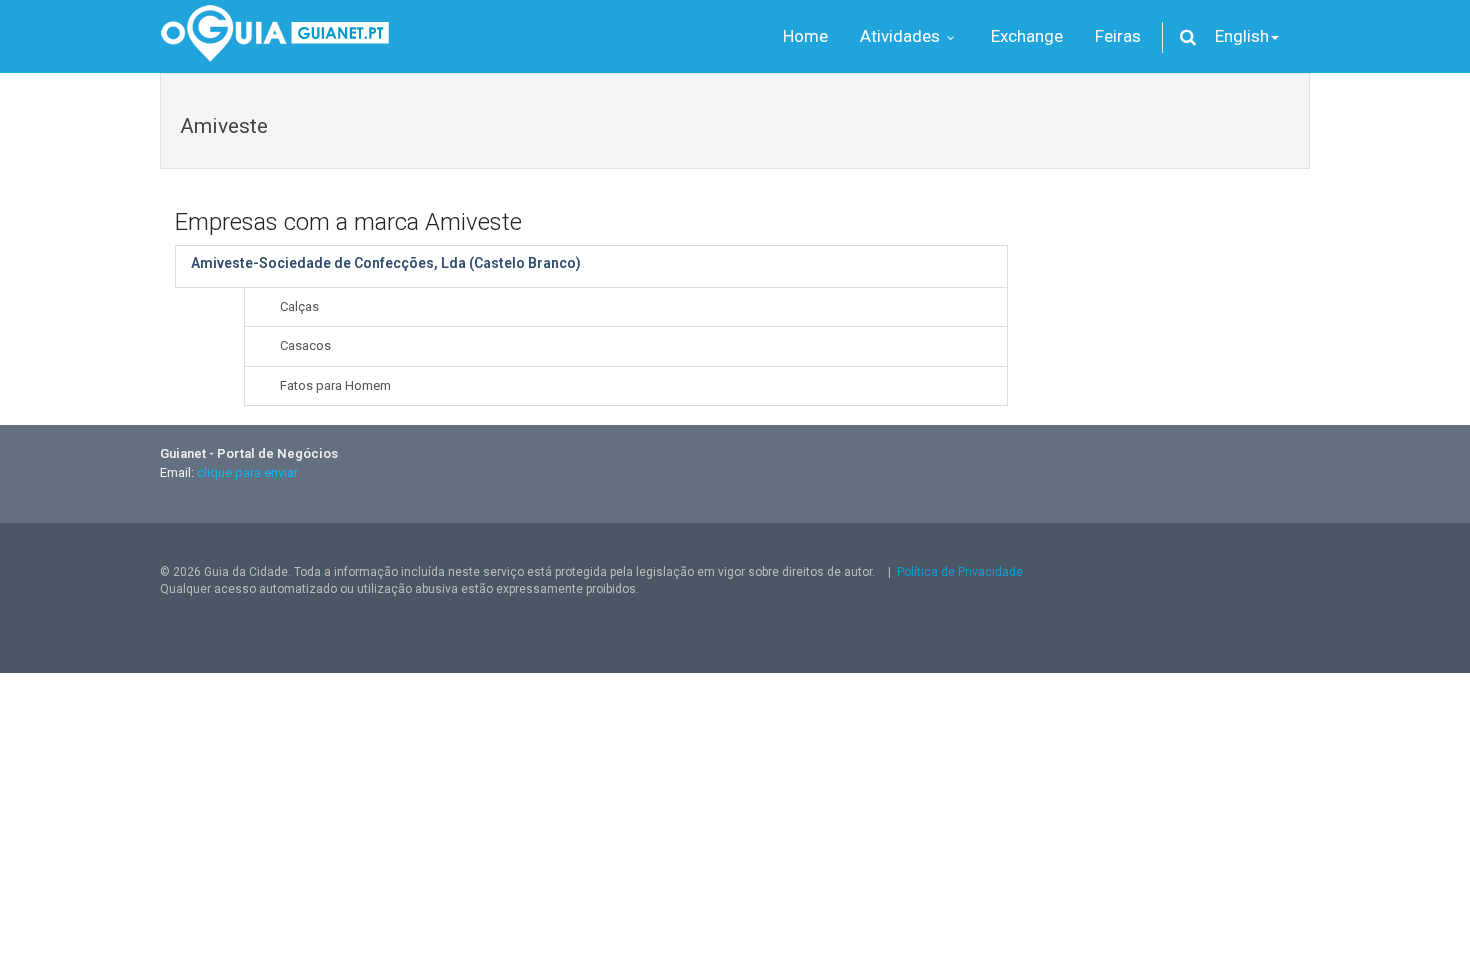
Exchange (1027, 36)
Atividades (902, 36)
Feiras (1118, 36)
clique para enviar (247, 472)
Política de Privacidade (960, 572)
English (1242, 36)
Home (805, 36)
